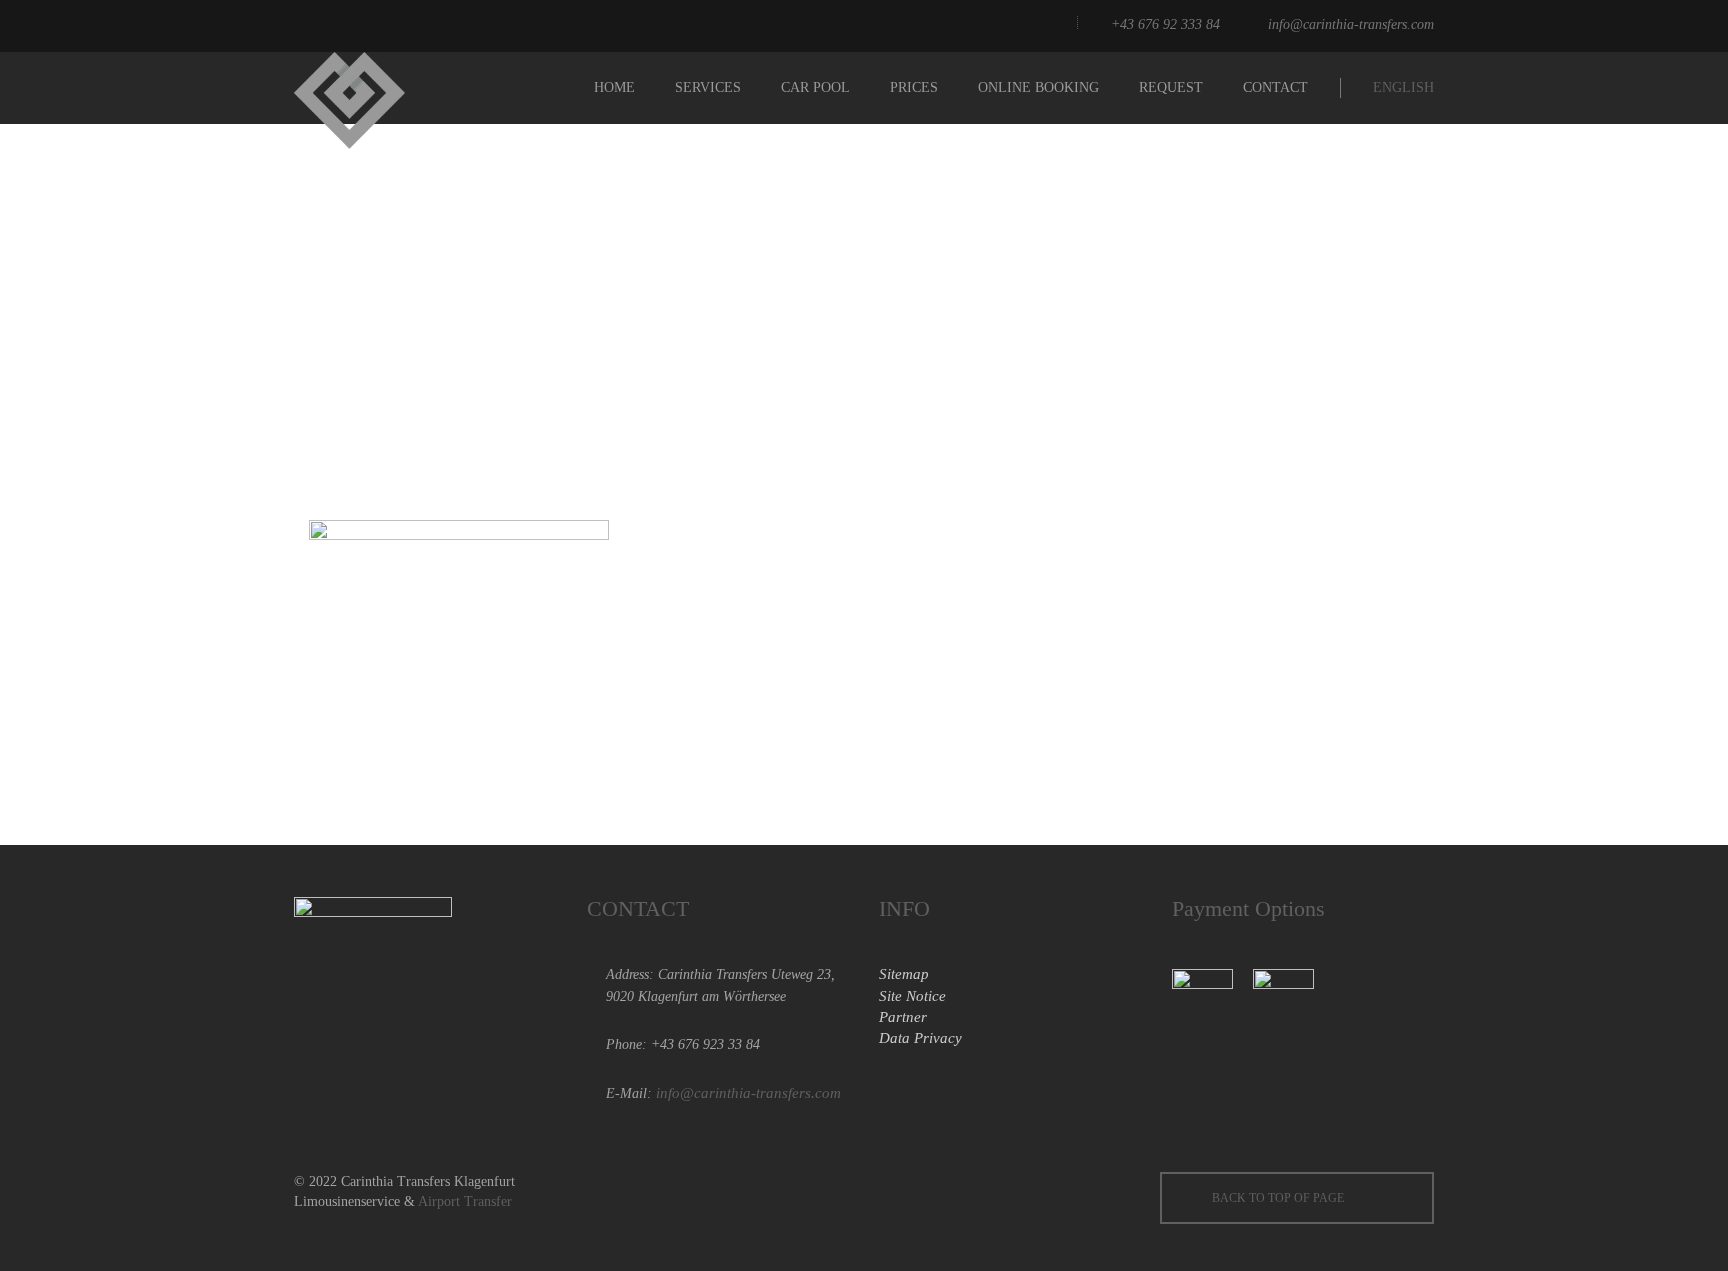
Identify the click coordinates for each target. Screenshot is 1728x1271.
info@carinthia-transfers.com (1351, 24)
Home (614, 87)
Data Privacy (920, 1038)
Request (1171, 87)
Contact (1275, 87)
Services (708, 87)
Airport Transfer (465, 1201)
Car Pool (815, 87)
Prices (914, 87)
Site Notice (912, 996)
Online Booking (1038, 87)
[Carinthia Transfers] (373, 88)
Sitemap (904, 974)
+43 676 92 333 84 (1165, 24)
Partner (903, 1017)
